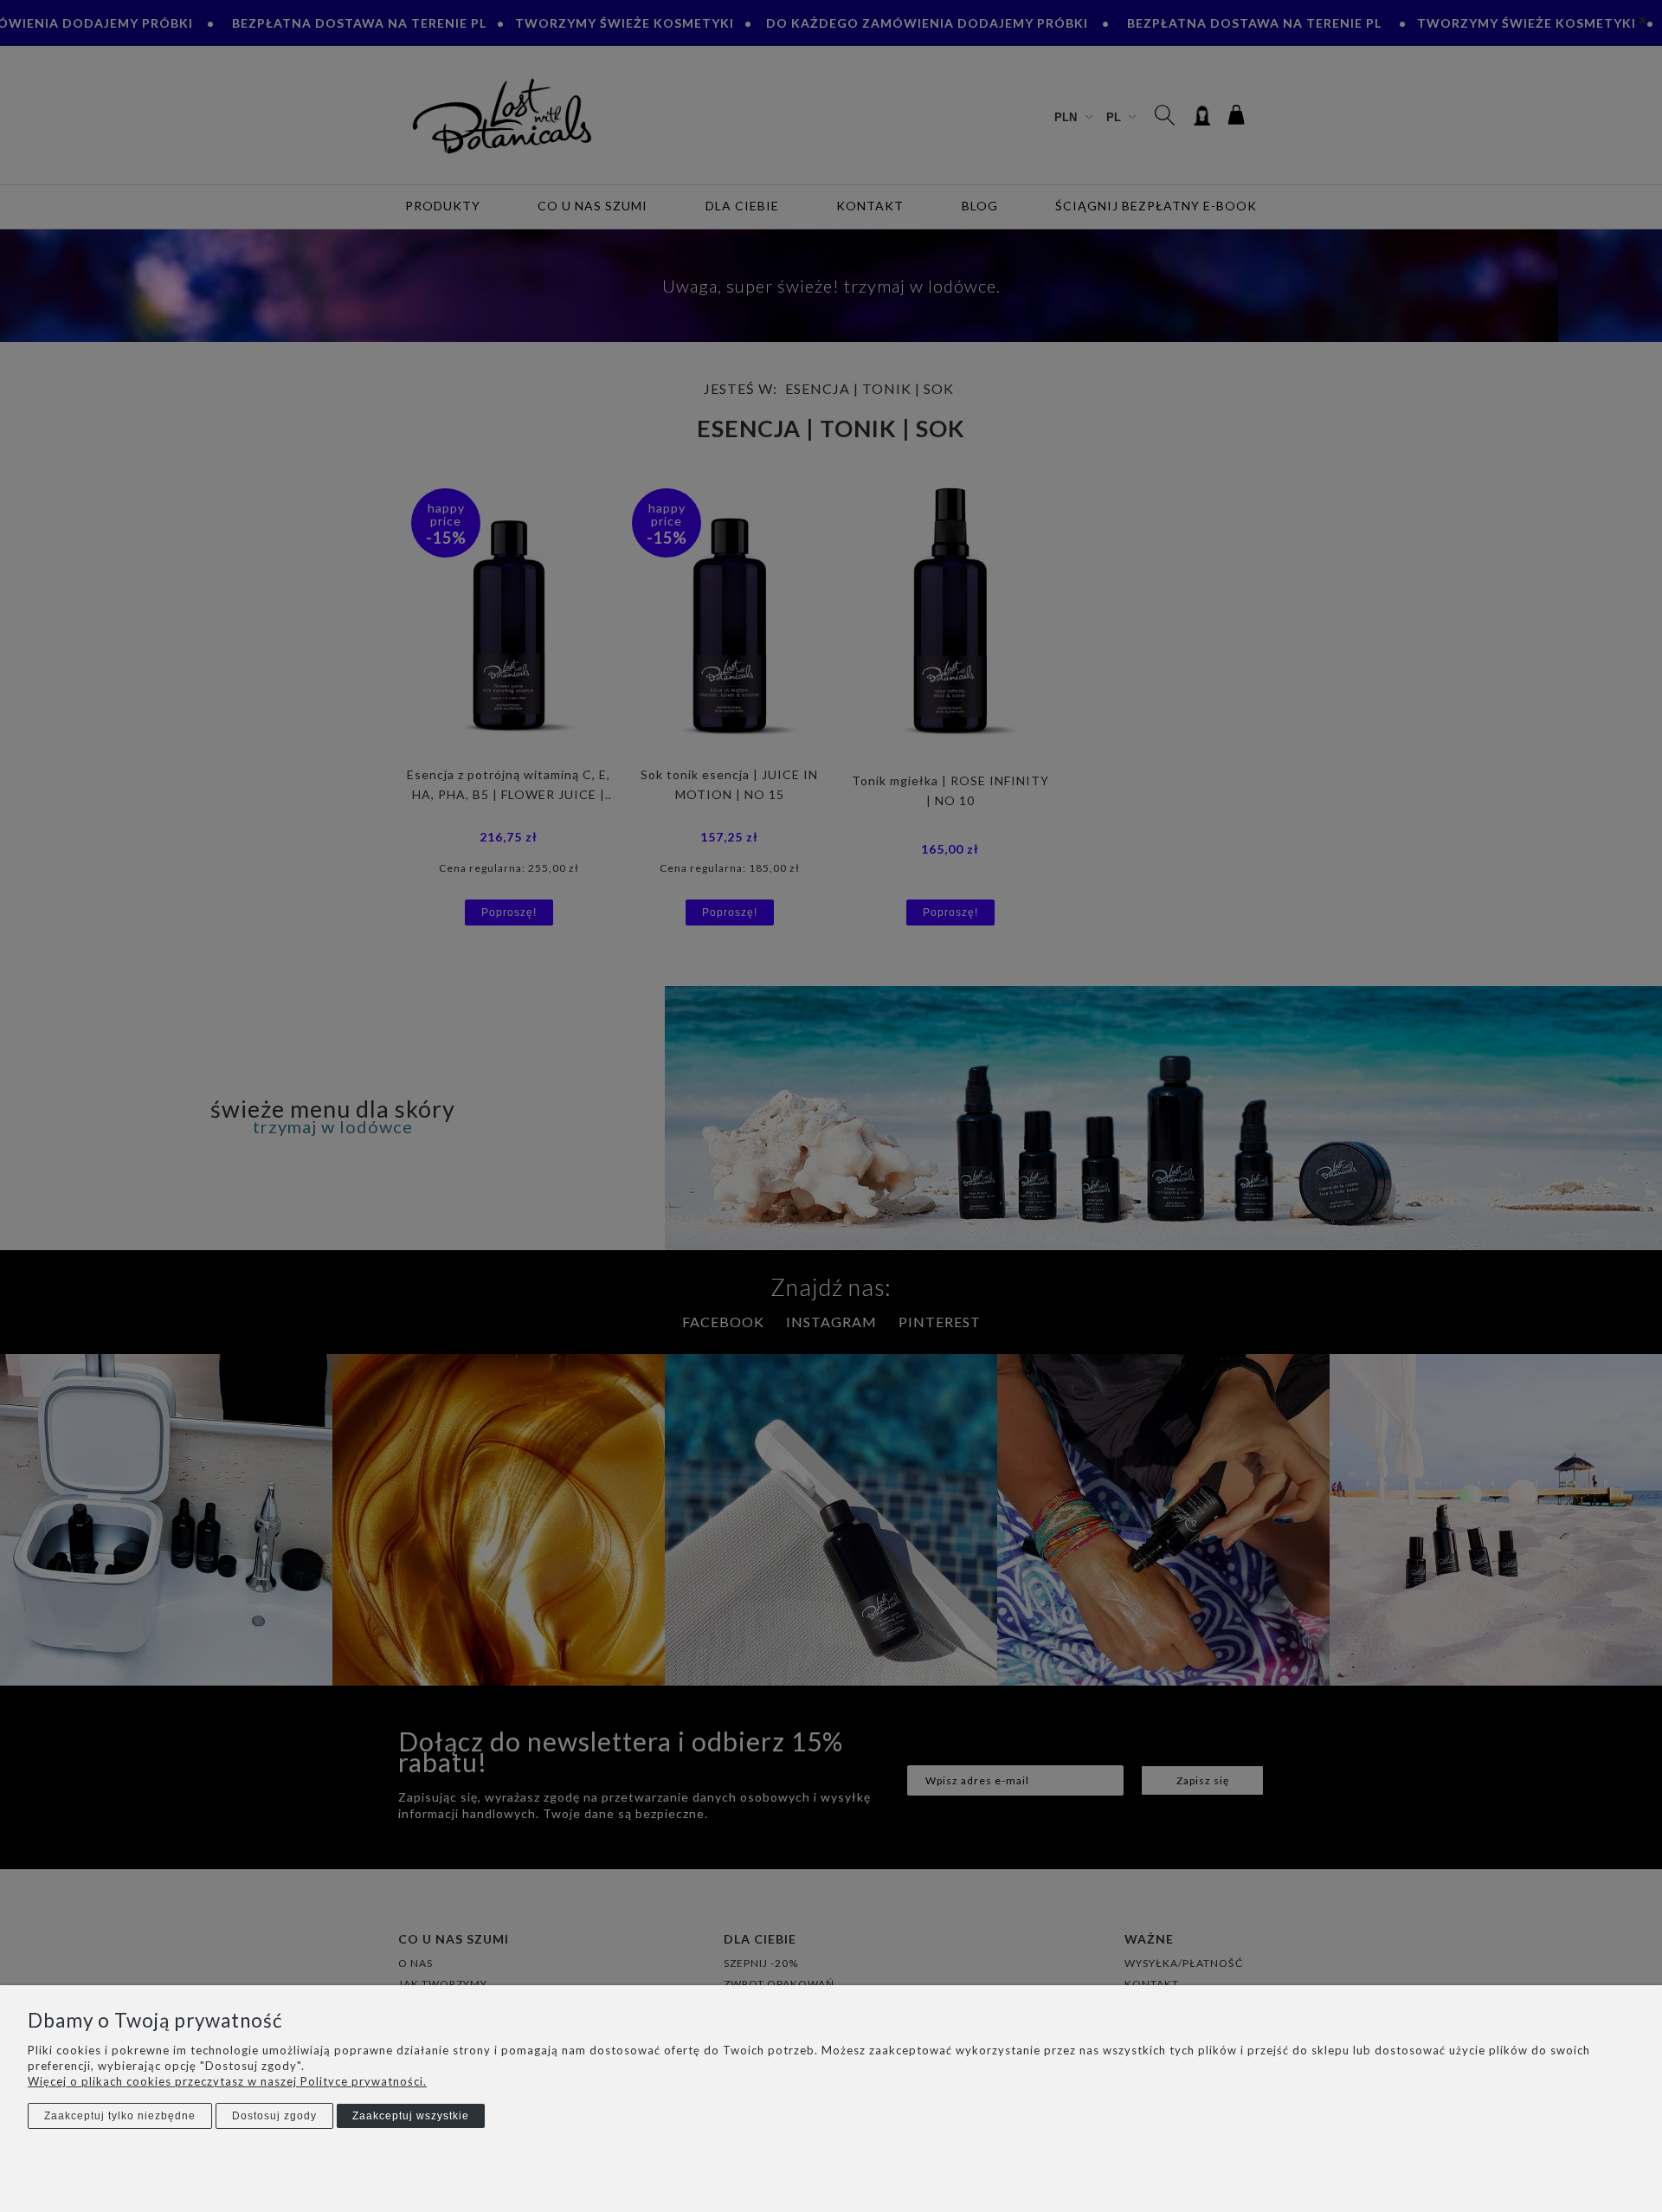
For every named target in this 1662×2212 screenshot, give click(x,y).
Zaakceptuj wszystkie (411, 2116)
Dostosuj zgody (274, 2116)
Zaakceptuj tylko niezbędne (120, 2116)
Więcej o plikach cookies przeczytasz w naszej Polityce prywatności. (227, 2081)
